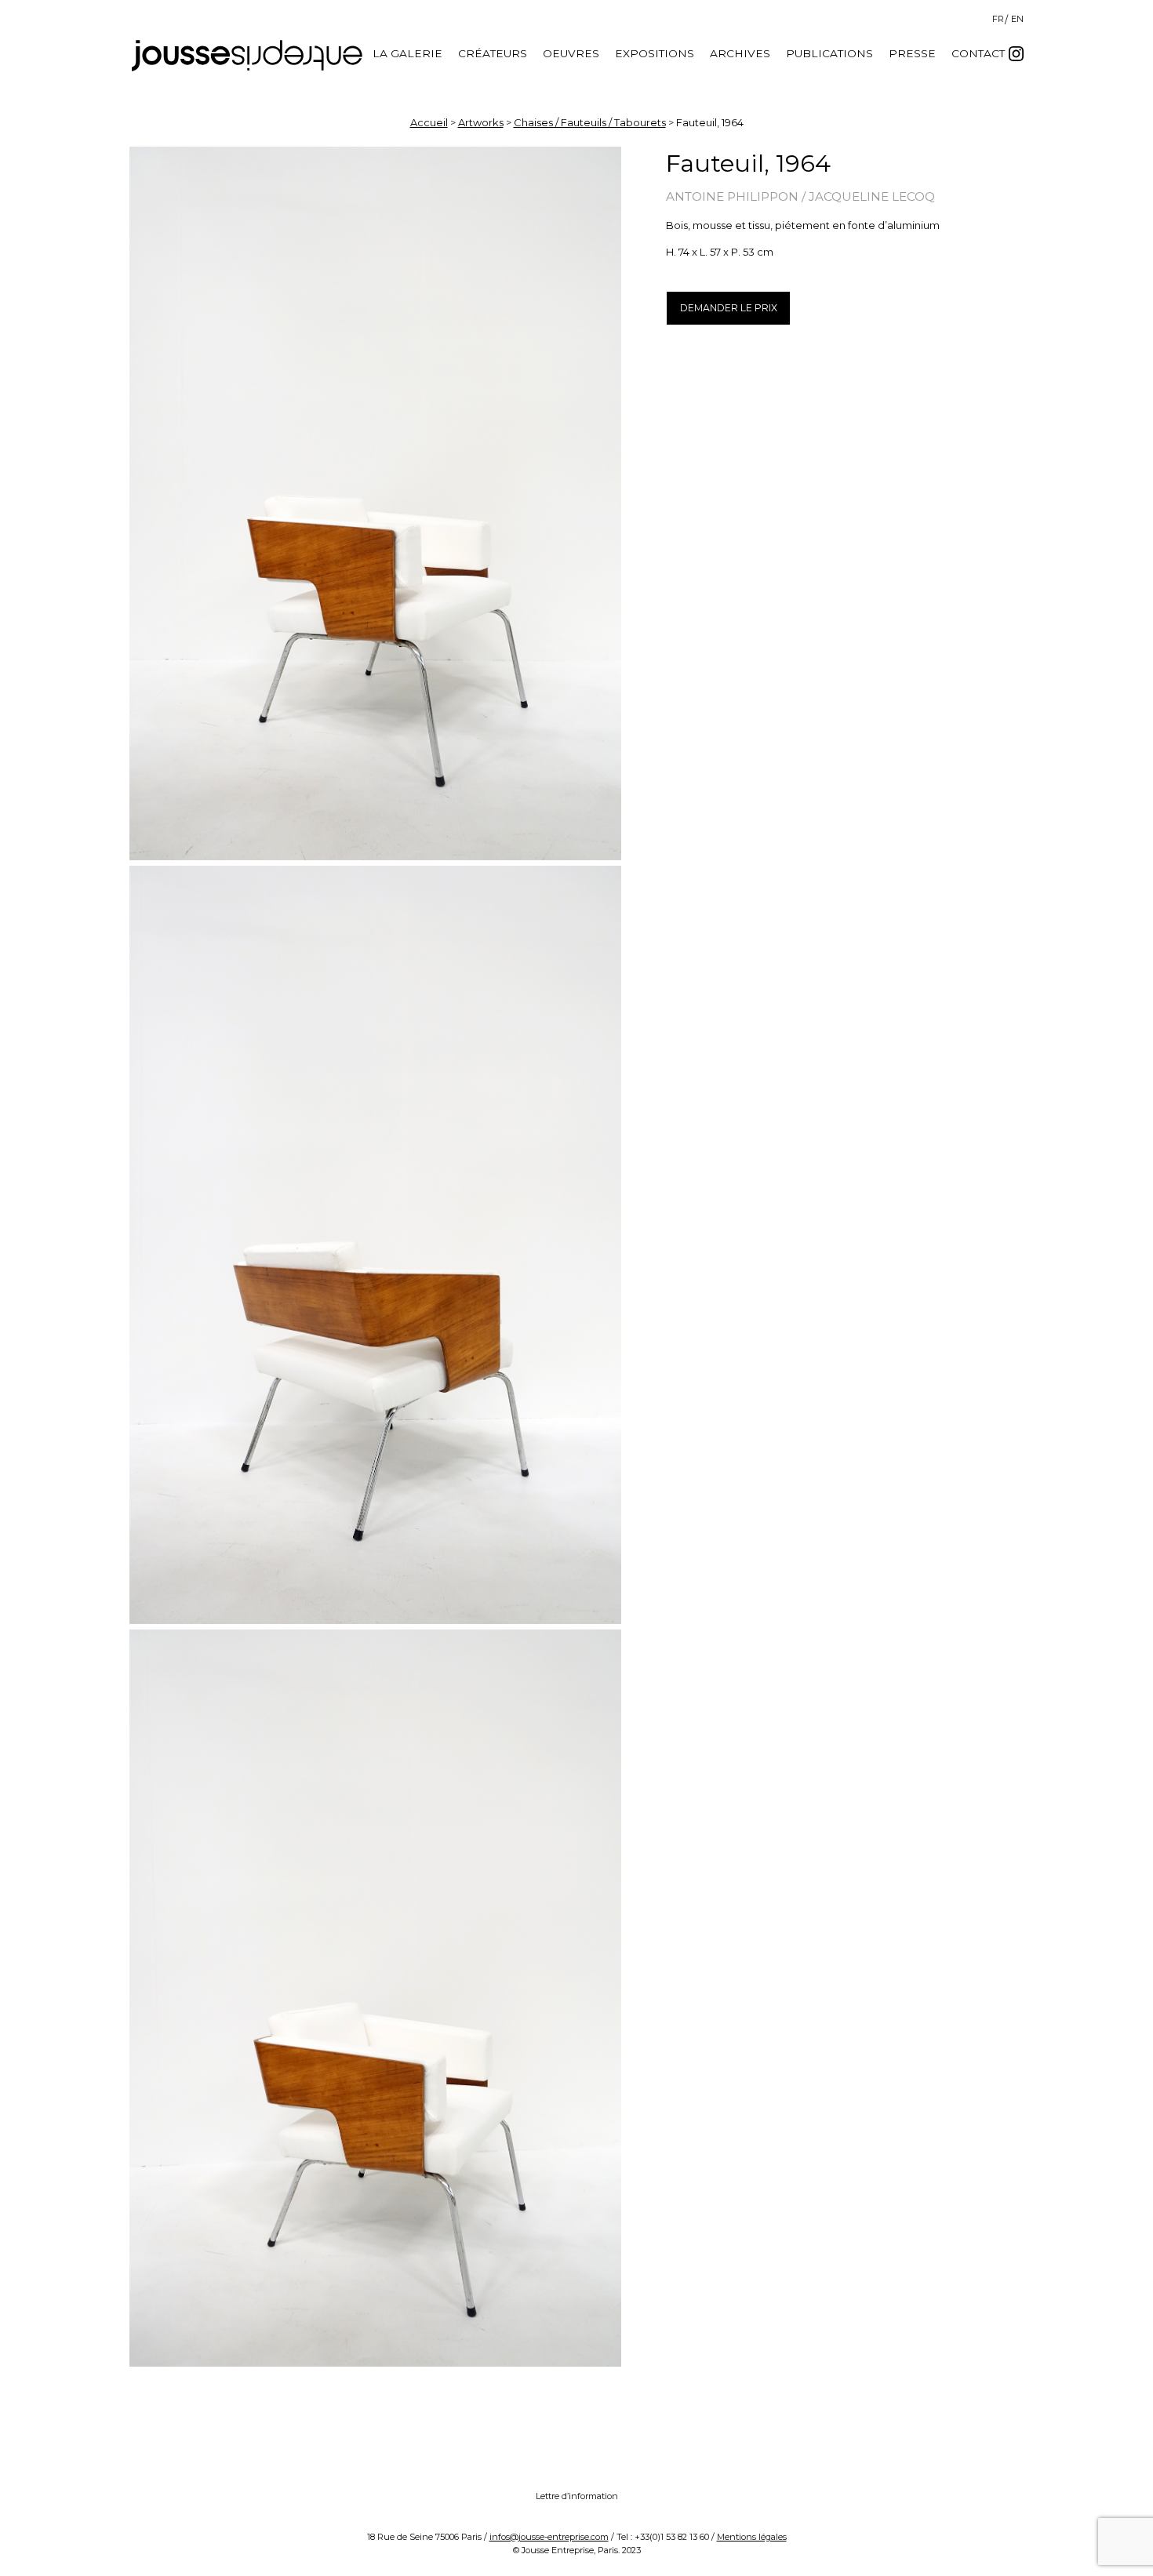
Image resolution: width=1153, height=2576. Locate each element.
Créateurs (493, 53)
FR (998, 19)
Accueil (429, 122)
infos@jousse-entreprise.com (549, 2537)
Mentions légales (752, 2537)
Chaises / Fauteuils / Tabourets (590, 122)
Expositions (655, 53)
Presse (912, 53)
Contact (978, 53)
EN (1017, 19)
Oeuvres (571, 53)
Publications (829, 53)
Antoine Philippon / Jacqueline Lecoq (800, 196)
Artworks (481, 122)
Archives (740, 53)
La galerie (407, 53)
